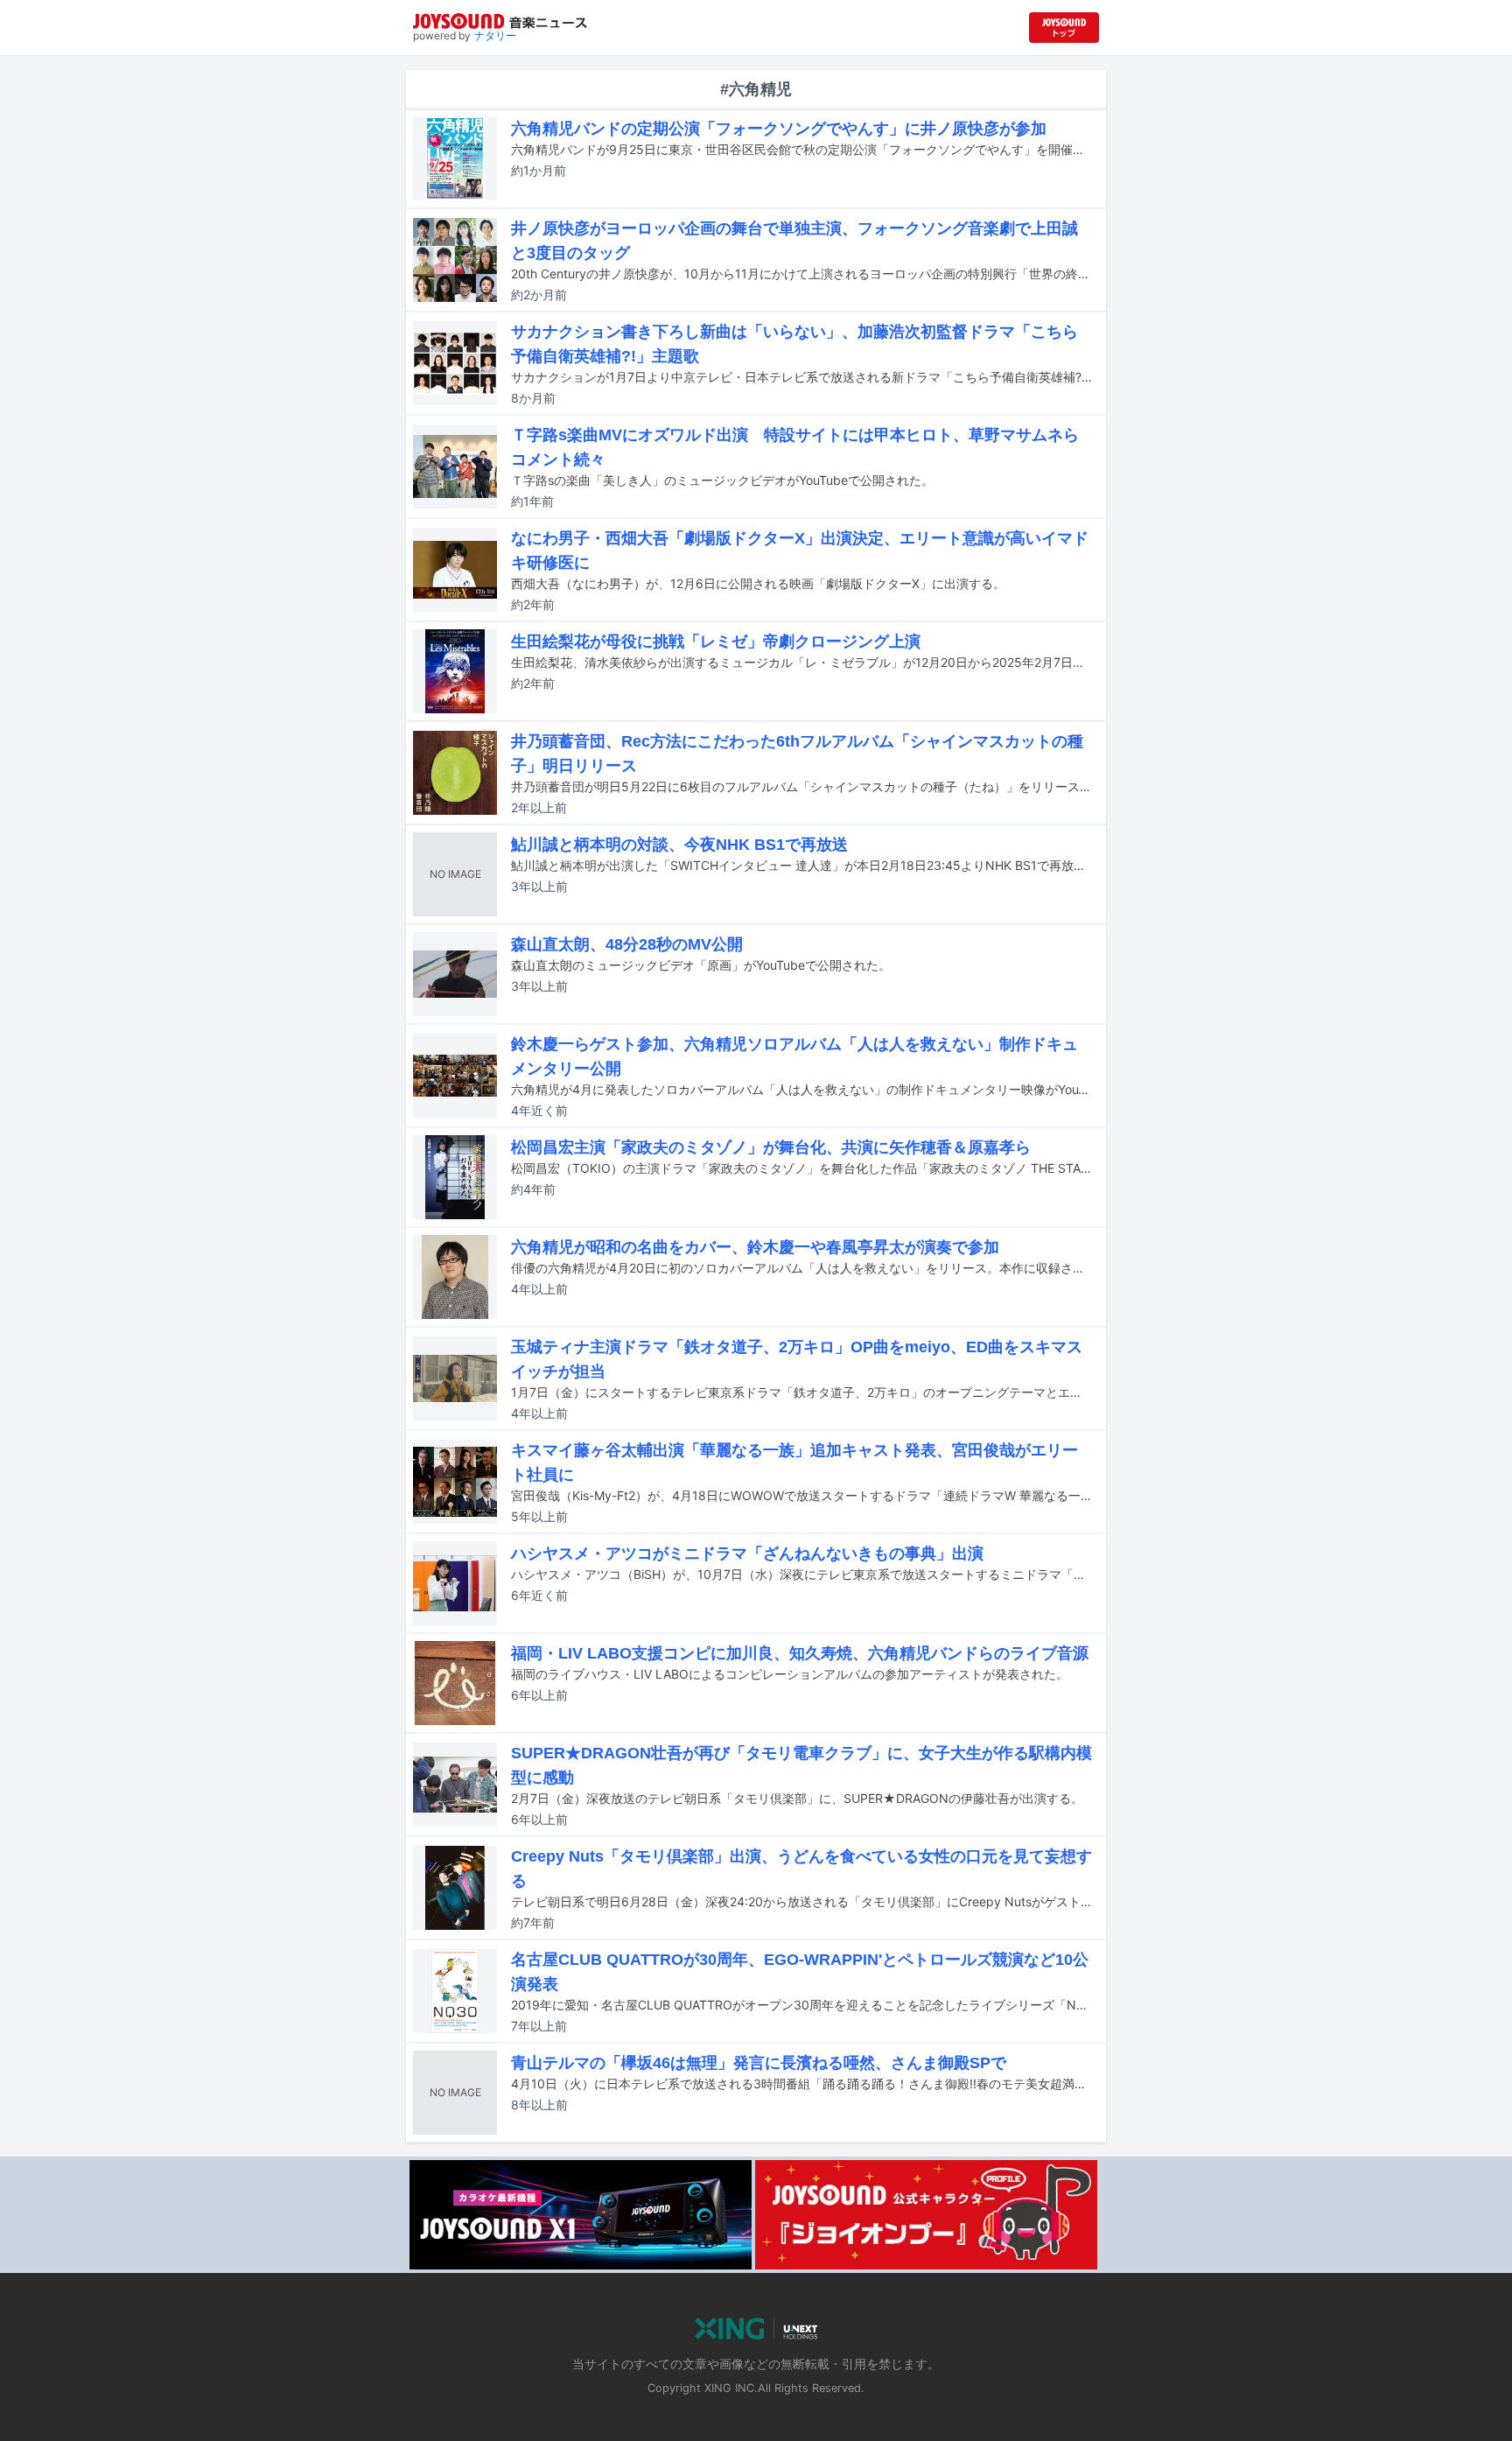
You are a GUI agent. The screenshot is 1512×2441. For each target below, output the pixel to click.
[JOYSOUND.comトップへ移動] (1064, 28)
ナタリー (495, 35)
